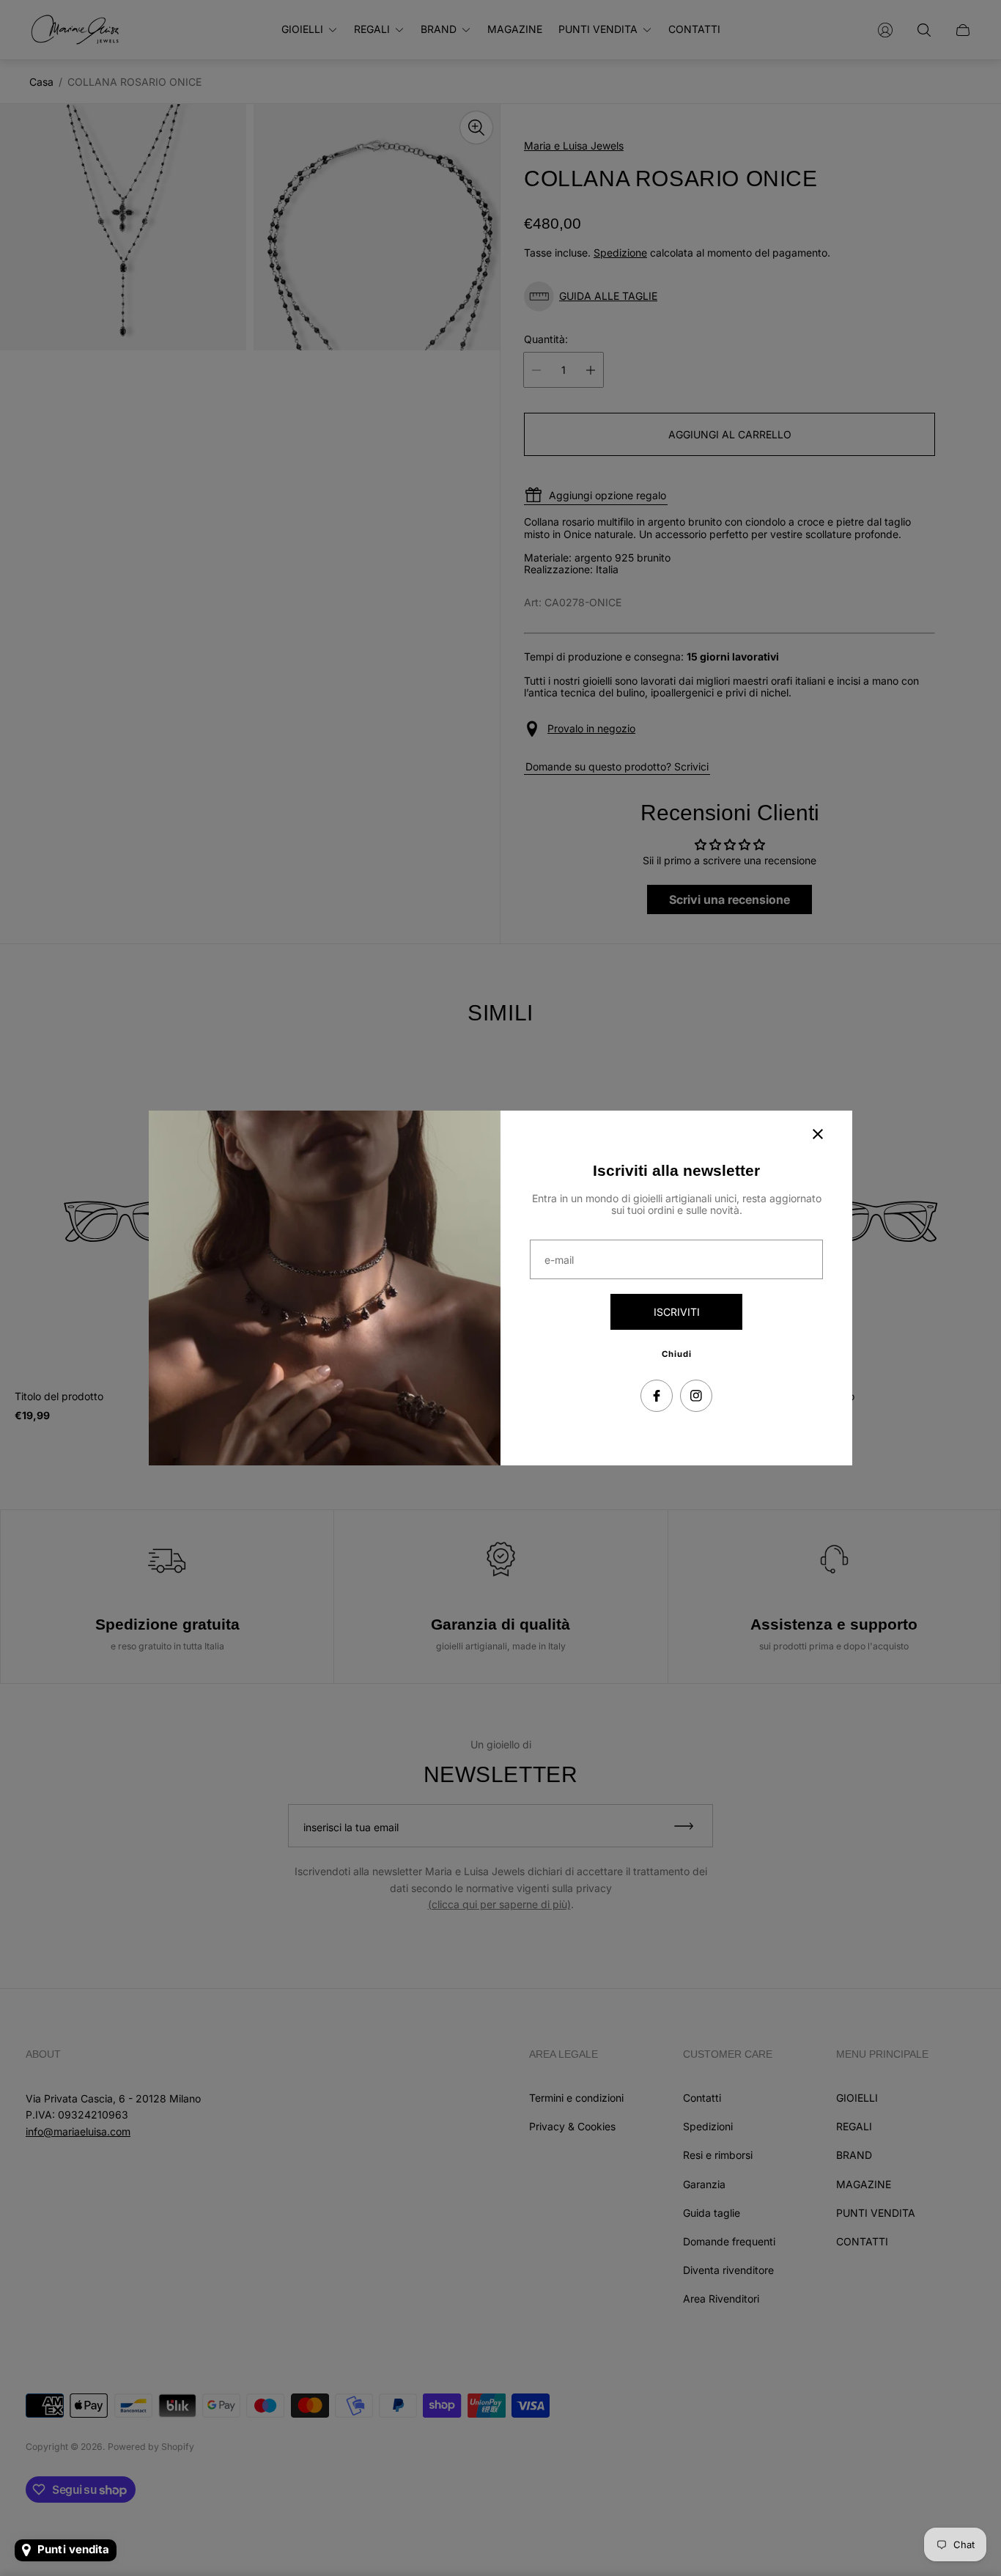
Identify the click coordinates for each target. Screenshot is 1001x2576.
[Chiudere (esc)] (818, 1134)
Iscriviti (677, 1312)
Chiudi (677, 1354)
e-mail (559, 1260)
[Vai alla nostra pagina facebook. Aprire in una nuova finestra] (657, 1396)
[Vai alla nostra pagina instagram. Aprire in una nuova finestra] (696, 1396)
